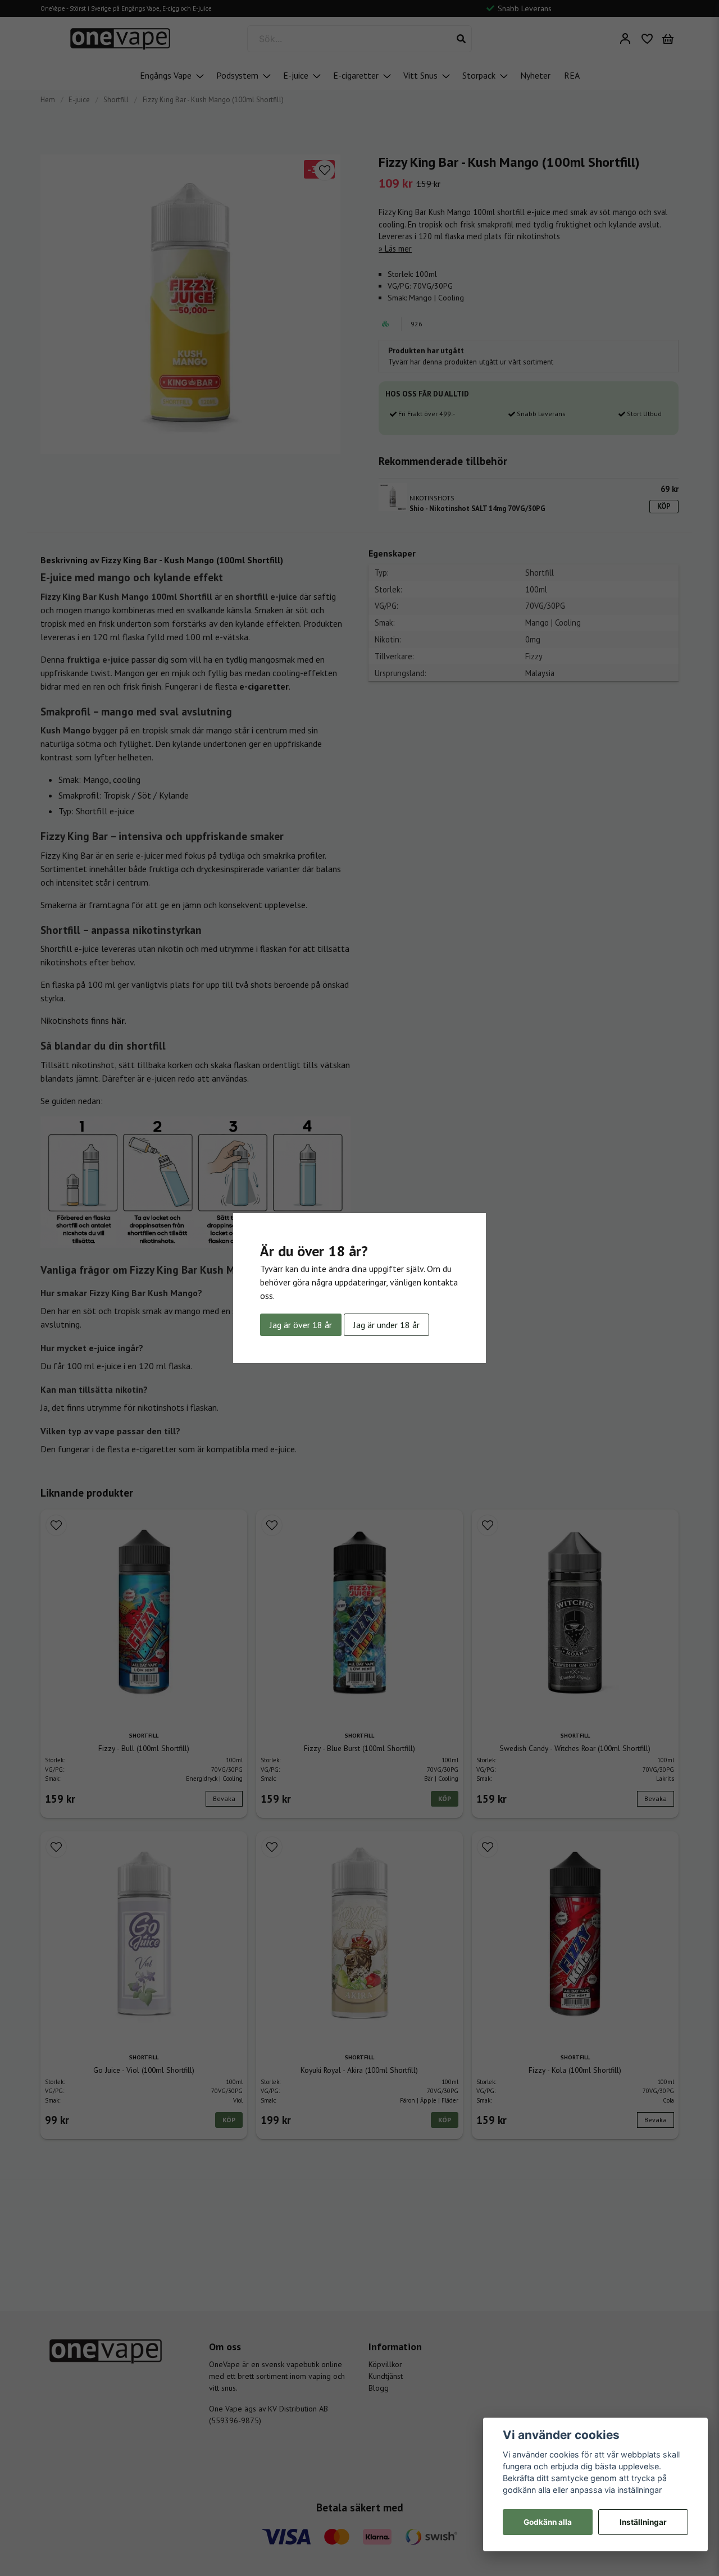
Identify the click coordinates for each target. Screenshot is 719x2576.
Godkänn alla (548, 2522)
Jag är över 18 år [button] (301, 1325)
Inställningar (643, 2522)
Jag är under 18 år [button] (386, 1325)
